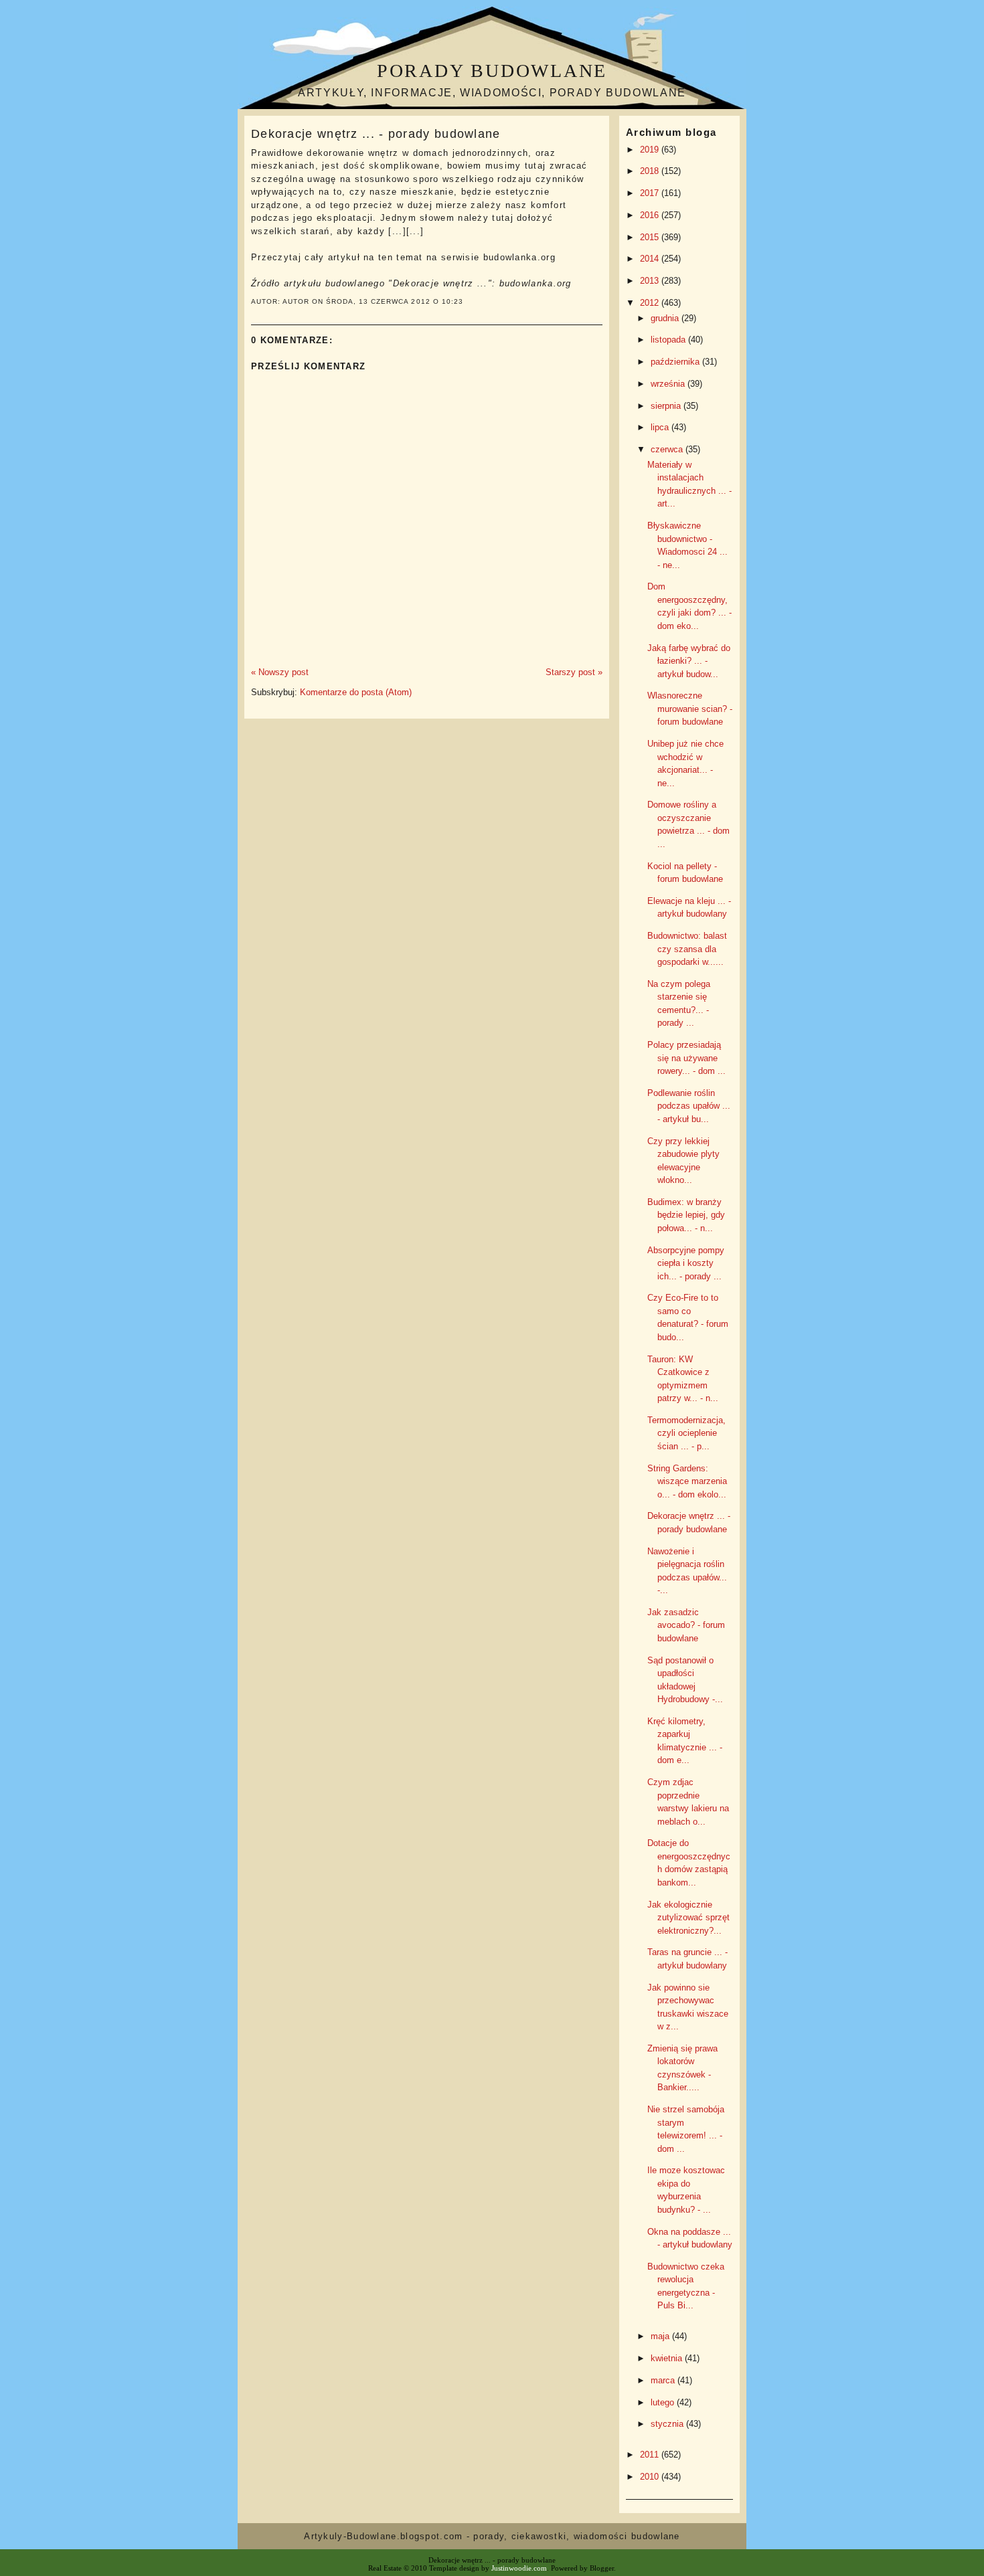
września (669, 384)
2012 (651, 303)
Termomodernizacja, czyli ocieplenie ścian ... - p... (686, 1433)
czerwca (668, 449)
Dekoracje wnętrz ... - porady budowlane (376, 134)
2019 (651, 150)
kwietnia (668, 2358)
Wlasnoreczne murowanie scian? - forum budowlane (690, 709)
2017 (651, 193)
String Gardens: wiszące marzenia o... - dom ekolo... (687, 1481)
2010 (651, 2477)
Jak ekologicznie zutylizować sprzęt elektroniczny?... (688, 1918)
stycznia (668, 2424)
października (676, 362)
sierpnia (667, 406)
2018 (651, 171)
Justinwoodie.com (519, 2568)
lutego (664, 2402)
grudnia (666, 318)
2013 (651, 281)
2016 (651, 215)
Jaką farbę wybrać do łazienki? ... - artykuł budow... (689, 661)
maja (661, 2336)
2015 (651, 237)
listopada (669, 340)
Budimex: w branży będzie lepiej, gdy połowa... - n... (686, 1215)
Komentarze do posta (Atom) (356, 692)
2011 (651, 2455)
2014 (651, 259)
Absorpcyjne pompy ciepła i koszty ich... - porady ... (686, 1263)
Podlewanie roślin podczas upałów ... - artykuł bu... (689, 1106)
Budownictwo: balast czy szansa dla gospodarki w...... (687, 949)
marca (664, 2380)
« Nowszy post (280, 672)
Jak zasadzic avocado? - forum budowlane (686, 1625)
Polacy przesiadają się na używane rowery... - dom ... (686, 1058)
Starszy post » (574, 672)
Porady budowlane (492, 71)
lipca (661, 427)
